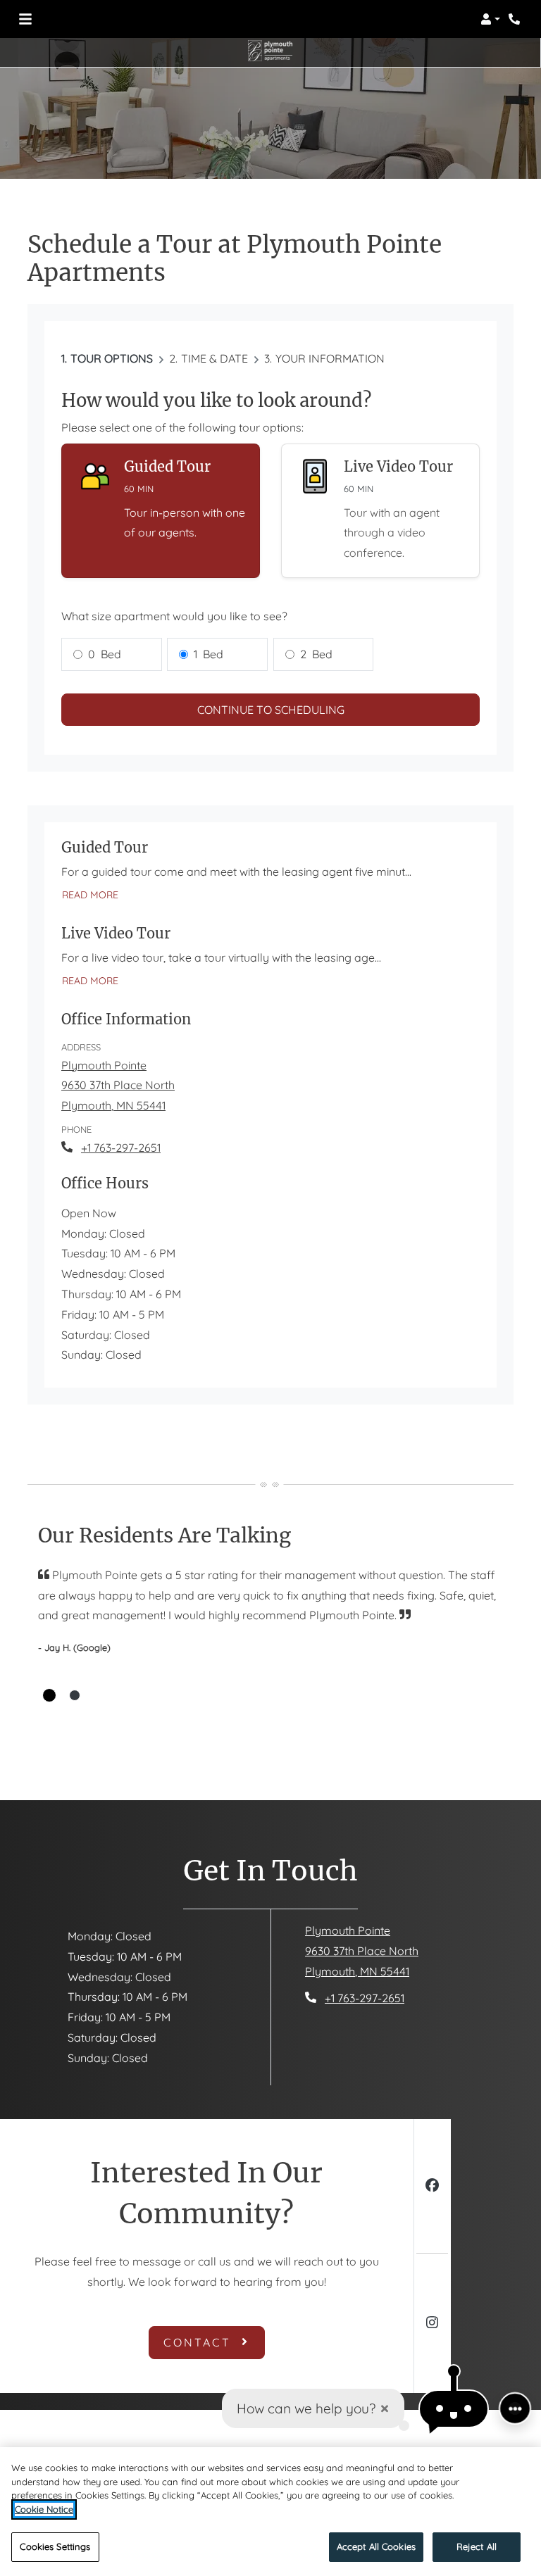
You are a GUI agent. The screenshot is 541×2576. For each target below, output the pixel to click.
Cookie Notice (44, 2509)
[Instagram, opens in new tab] (432, 2324)
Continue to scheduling (271, 710)
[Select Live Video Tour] (380, 511)
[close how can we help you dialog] (385, 2409)
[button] (490, 19)
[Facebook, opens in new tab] (432, 2187)
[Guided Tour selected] (161, 511)
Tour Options (112, 358)
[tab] (49, 1695)
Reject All (477, 2546)
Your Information (330, 358)
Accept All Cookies (376, 2546)
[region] (270, 2512)
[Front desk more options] (515, 2408)
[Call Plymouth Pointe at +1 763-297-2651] (516, 19)
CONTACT (200, 2342)
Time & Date (214, 358)
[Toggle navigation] (25, 19)
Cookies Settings (55, 2546)
